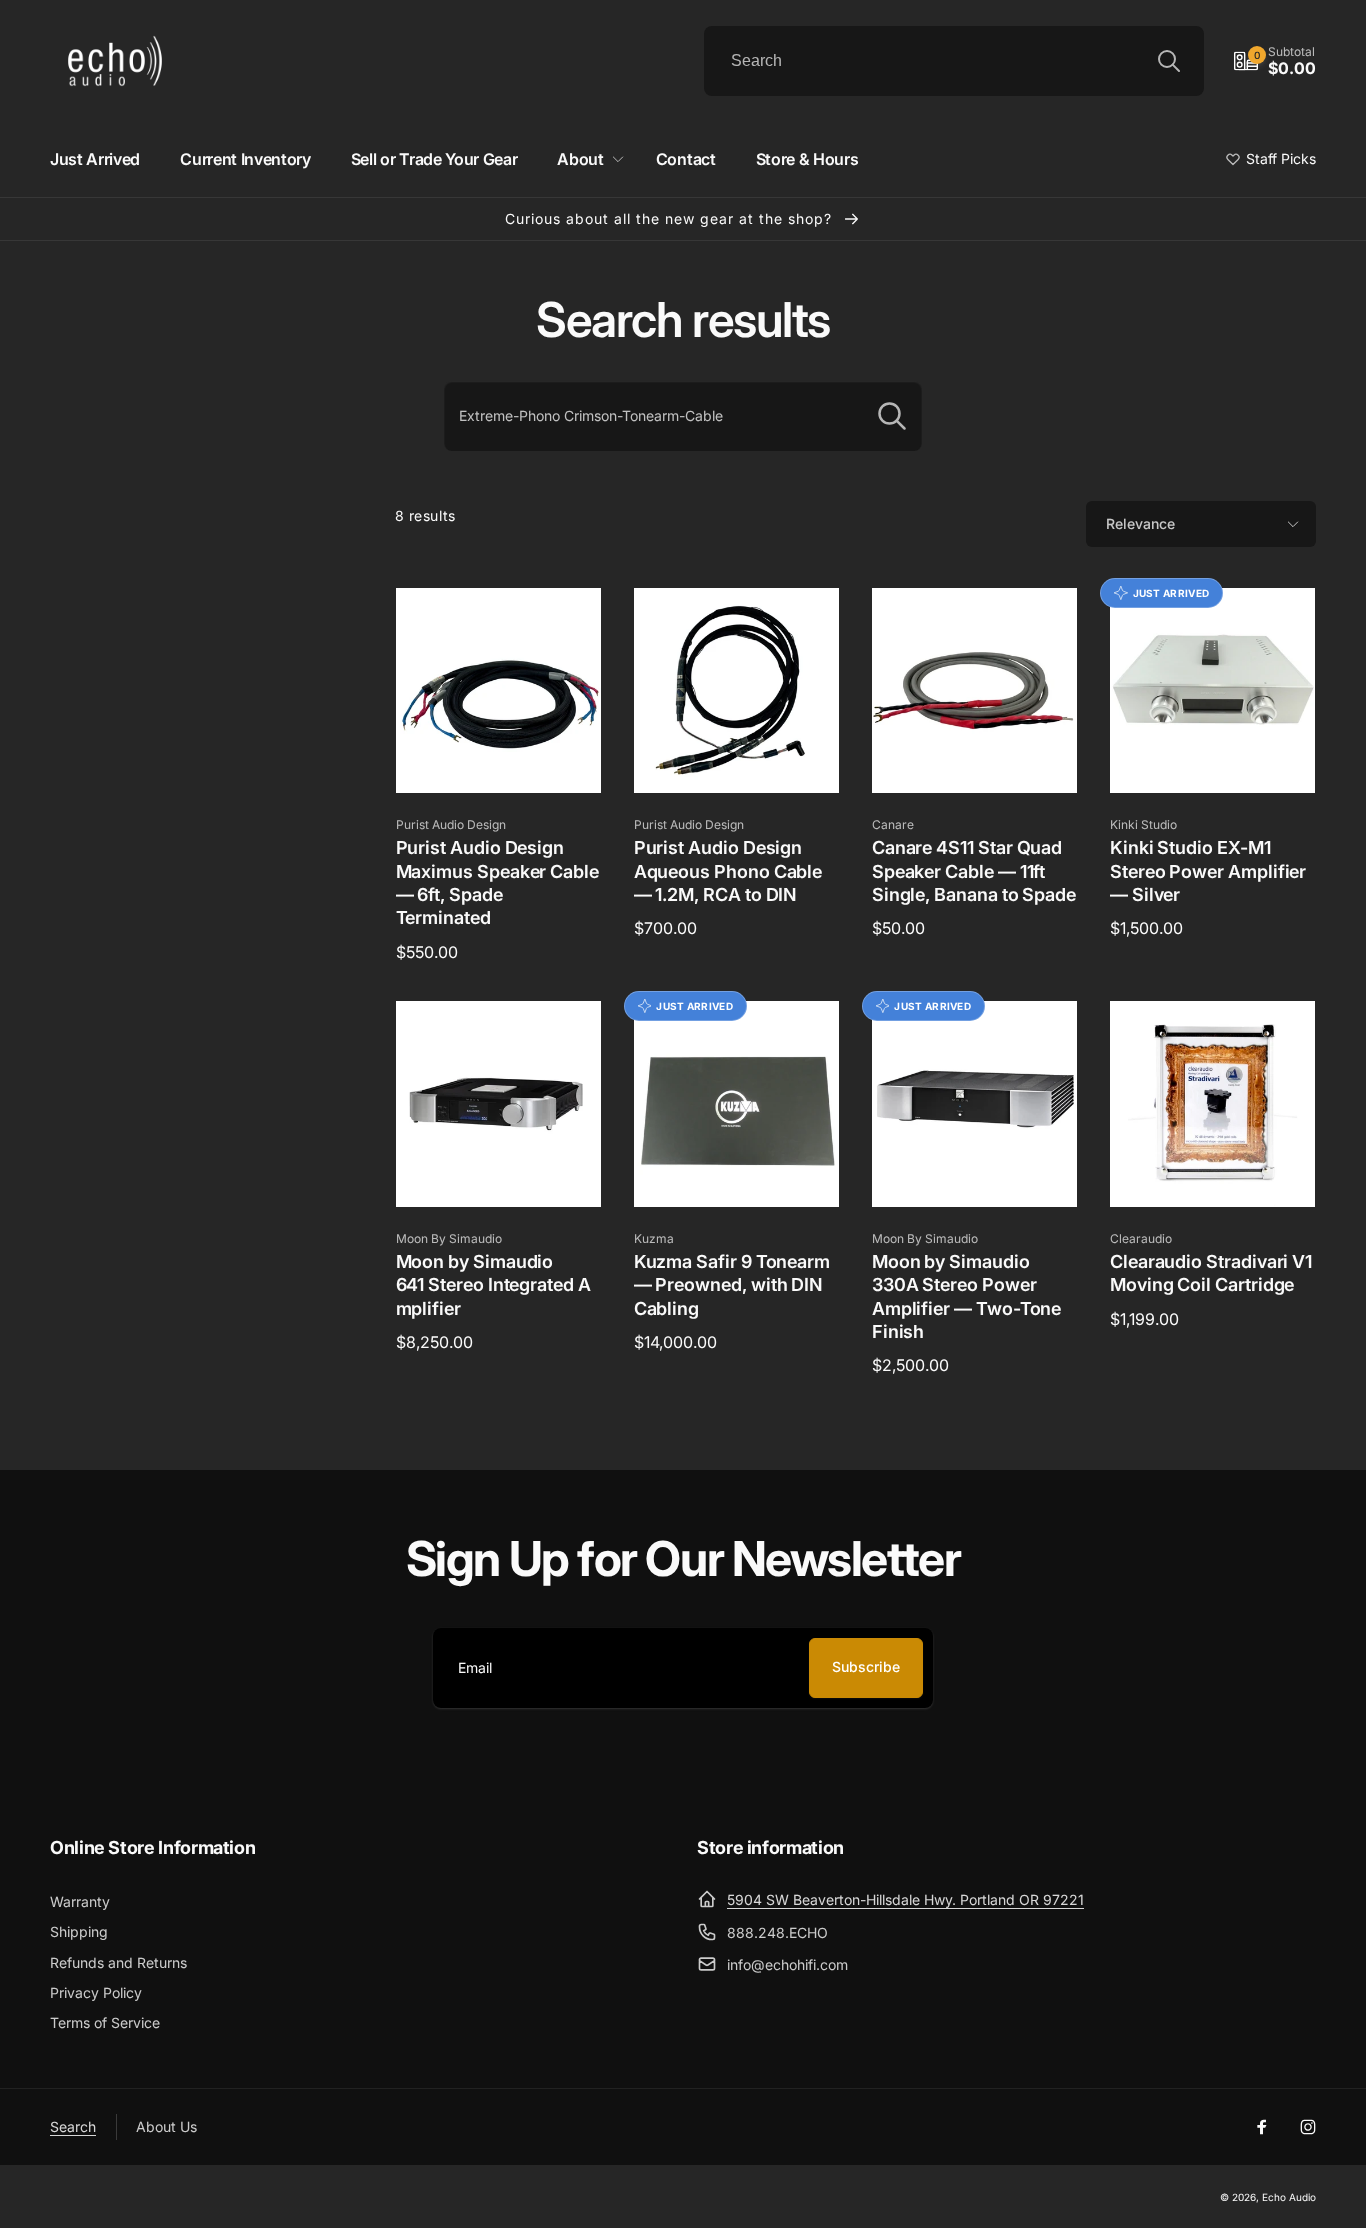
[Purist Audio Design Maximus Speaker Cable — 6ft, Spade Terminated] (499, 756)
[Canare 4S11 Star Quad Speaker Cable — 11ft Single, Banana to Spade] (975, 756)
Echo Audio (1289, 2197)
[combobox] (954, 61)
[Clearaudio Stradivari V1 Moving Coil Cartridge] (1213, 1170)
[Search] (1169, 61)
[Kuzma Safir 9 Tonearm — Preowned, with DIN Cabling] (737, 1170)
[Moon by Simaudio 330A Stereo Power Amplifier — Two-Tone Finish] (975, 1170)
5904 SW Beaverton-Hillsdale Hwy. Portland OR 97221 (905, 1899)
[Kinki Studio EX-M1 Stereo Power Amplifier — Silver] (1213, 756)
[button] (1275, 61)
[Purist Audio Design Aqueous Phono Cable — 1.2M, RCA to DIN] (737, 756)
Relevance (1140, 523)
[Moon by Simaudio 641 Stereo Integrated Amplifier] (499, 1170)
